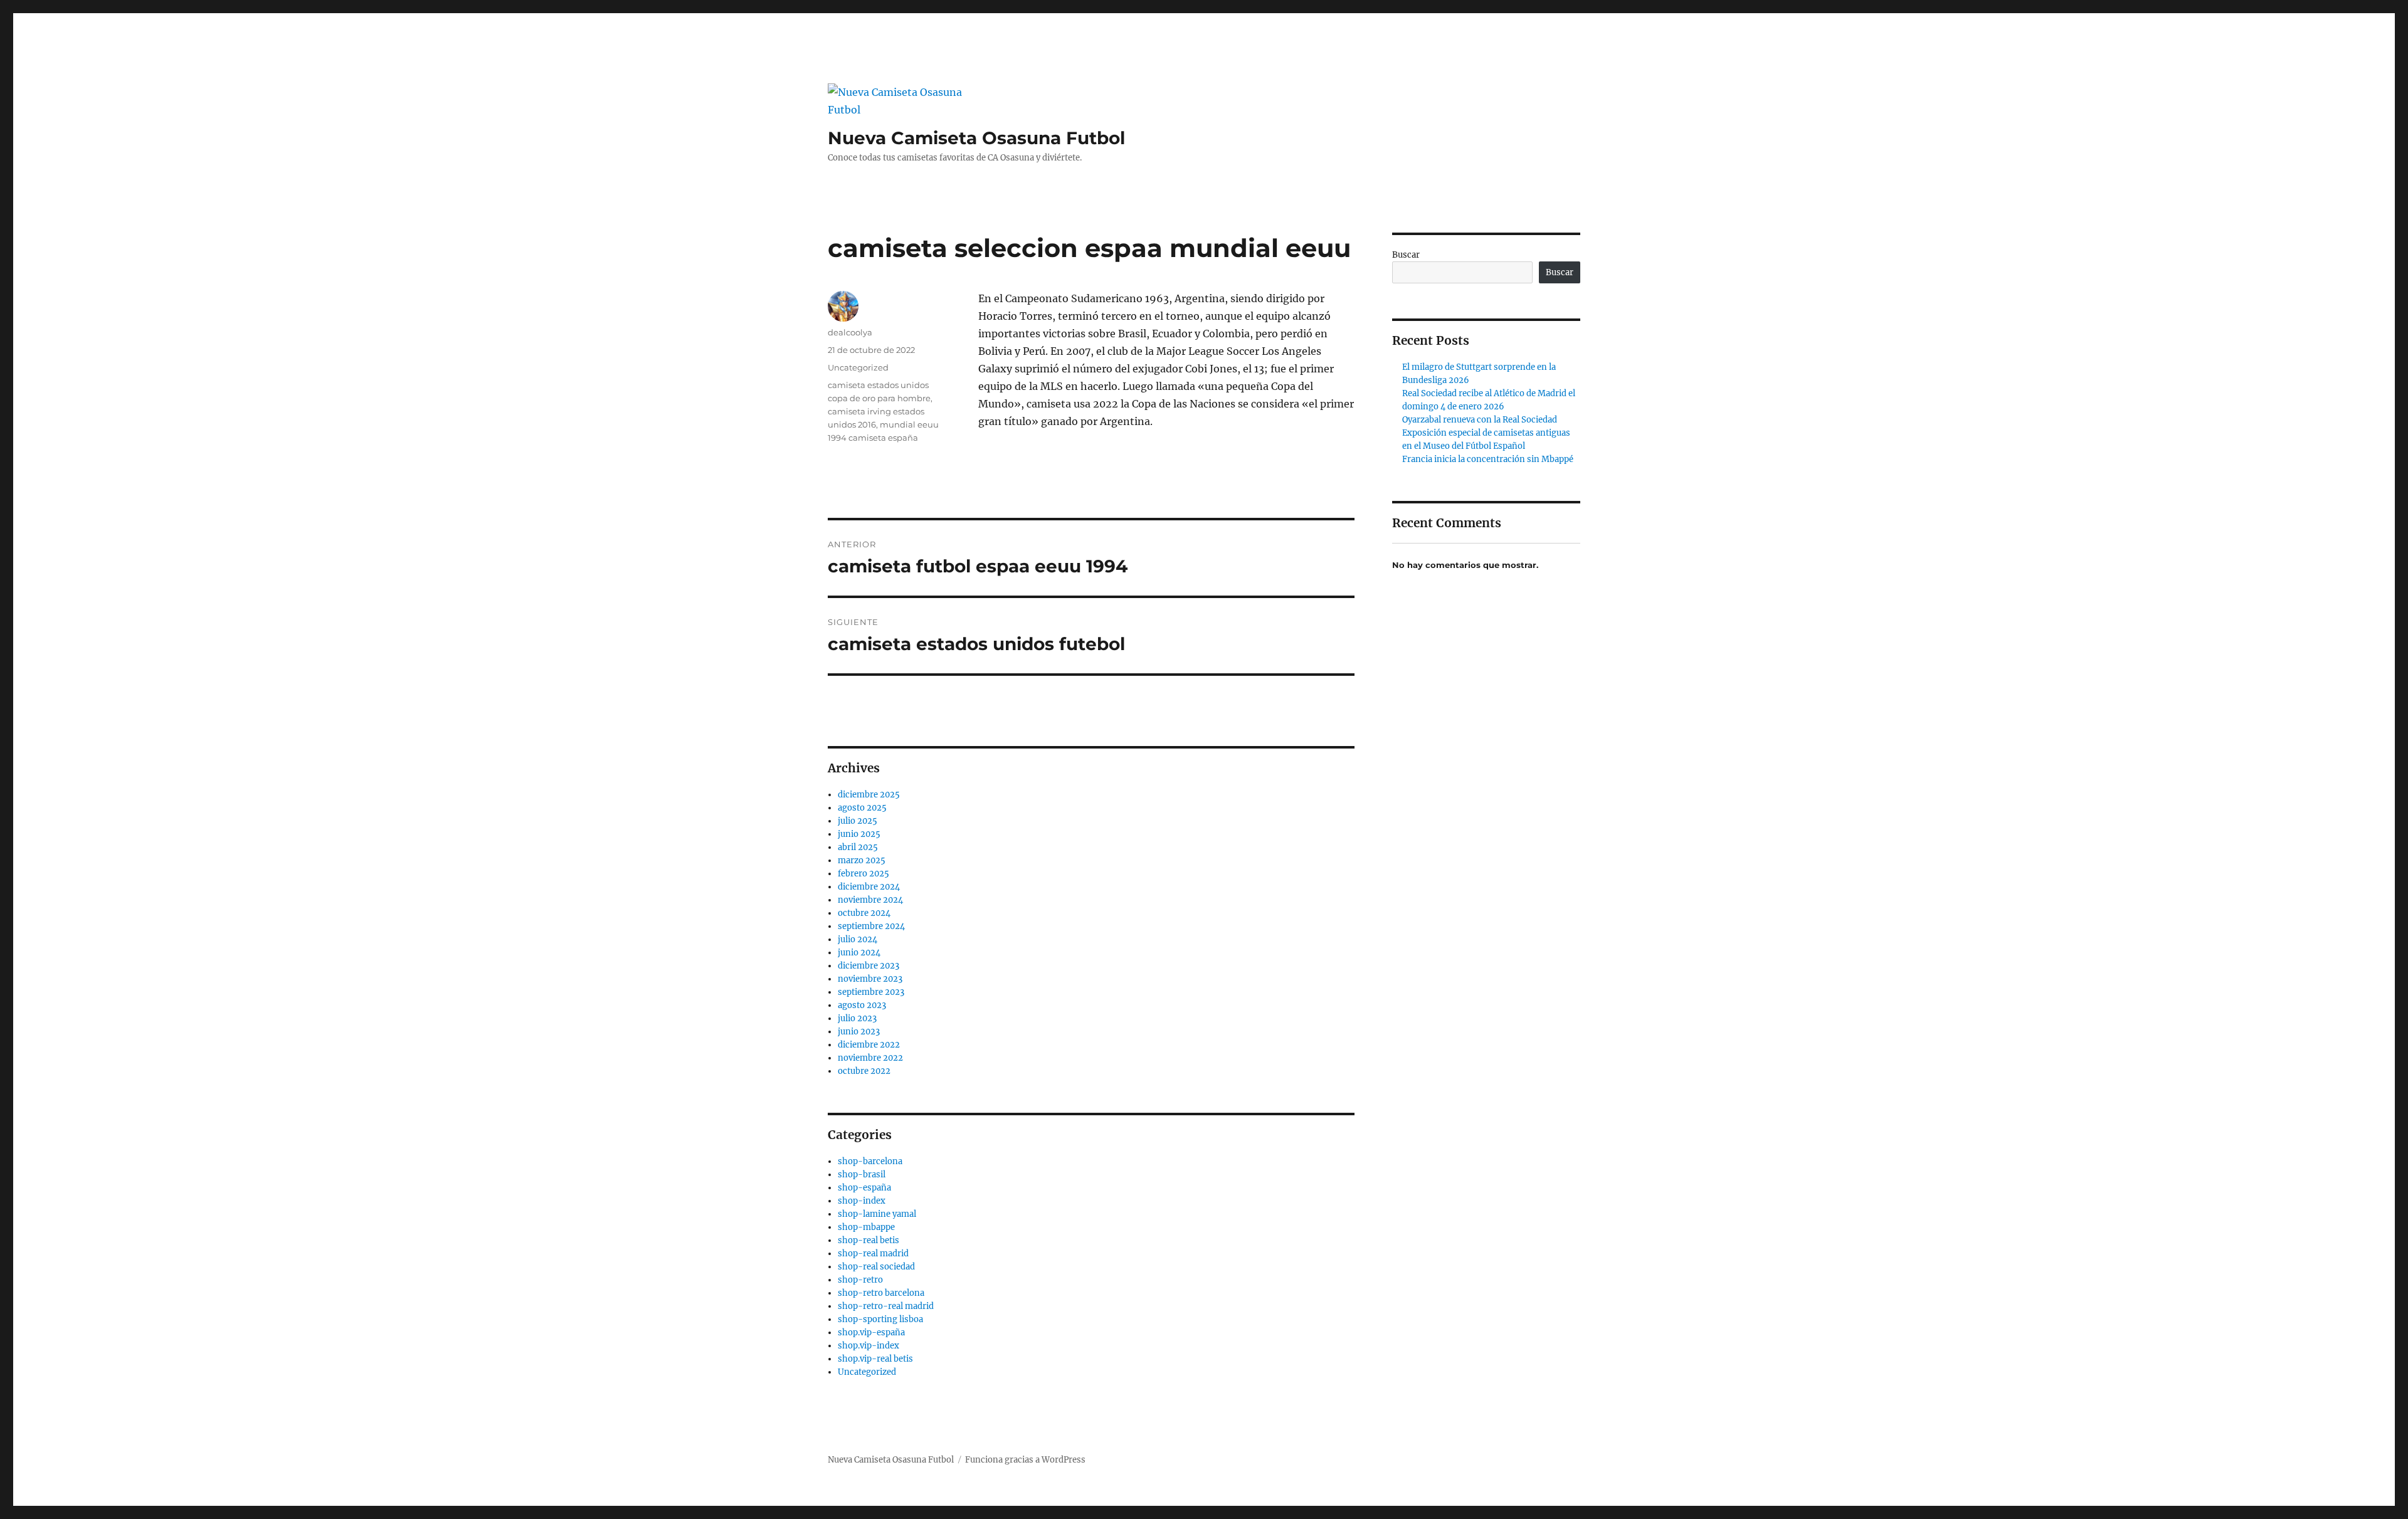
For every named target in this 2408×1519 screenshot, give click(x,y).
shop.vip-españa (871, 1332)
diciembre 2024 (869, 887)
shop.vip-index (869, 1346)
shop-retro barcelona (881, 1293)
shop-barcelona (870, 1161)
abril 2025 (858, 847)
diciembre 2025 (869, 795)
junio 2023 (859, 1032)
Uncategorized (858, 367)
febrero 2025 (863, 874)
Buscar (1406, 255)
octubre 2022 (864, 1071)
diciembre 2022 (869, 1045)
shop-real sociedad (876, 1267)
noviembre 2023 (870, 979)
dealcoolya (850, 332)
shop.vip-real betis (875, 1359)
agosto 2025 (862, 808)
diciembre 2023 (869, 966)
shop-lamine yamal (877, 1214)
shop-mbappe (866, 1227)
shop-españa (864, 1188)
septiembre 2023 (871, 992)
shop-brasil (862, 1175)
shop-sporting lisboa (880, 1319)
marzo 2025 (862, 860)
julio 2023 (857, 1018)
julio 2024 (858, 939)
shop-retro (860, 1280)
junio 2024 (859, 953)
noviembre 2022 (870, 1058)
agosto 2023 (862, 1005)
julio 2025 (858, 821)
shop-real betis (869, 1240)
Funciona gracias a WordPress (1025, 1460)
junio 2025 (859, 834)
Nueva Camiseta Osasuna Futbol (976, 138)
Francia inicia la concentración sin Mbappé (1488, 459)
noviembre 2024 (870, 900)
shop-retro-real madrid (886, 1306)
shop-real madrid (873, 1254)
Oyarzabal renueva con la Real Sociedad (1480, 420)
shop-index (862, 1201)
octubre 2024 (864, 913)
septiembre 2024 (871, 926)
